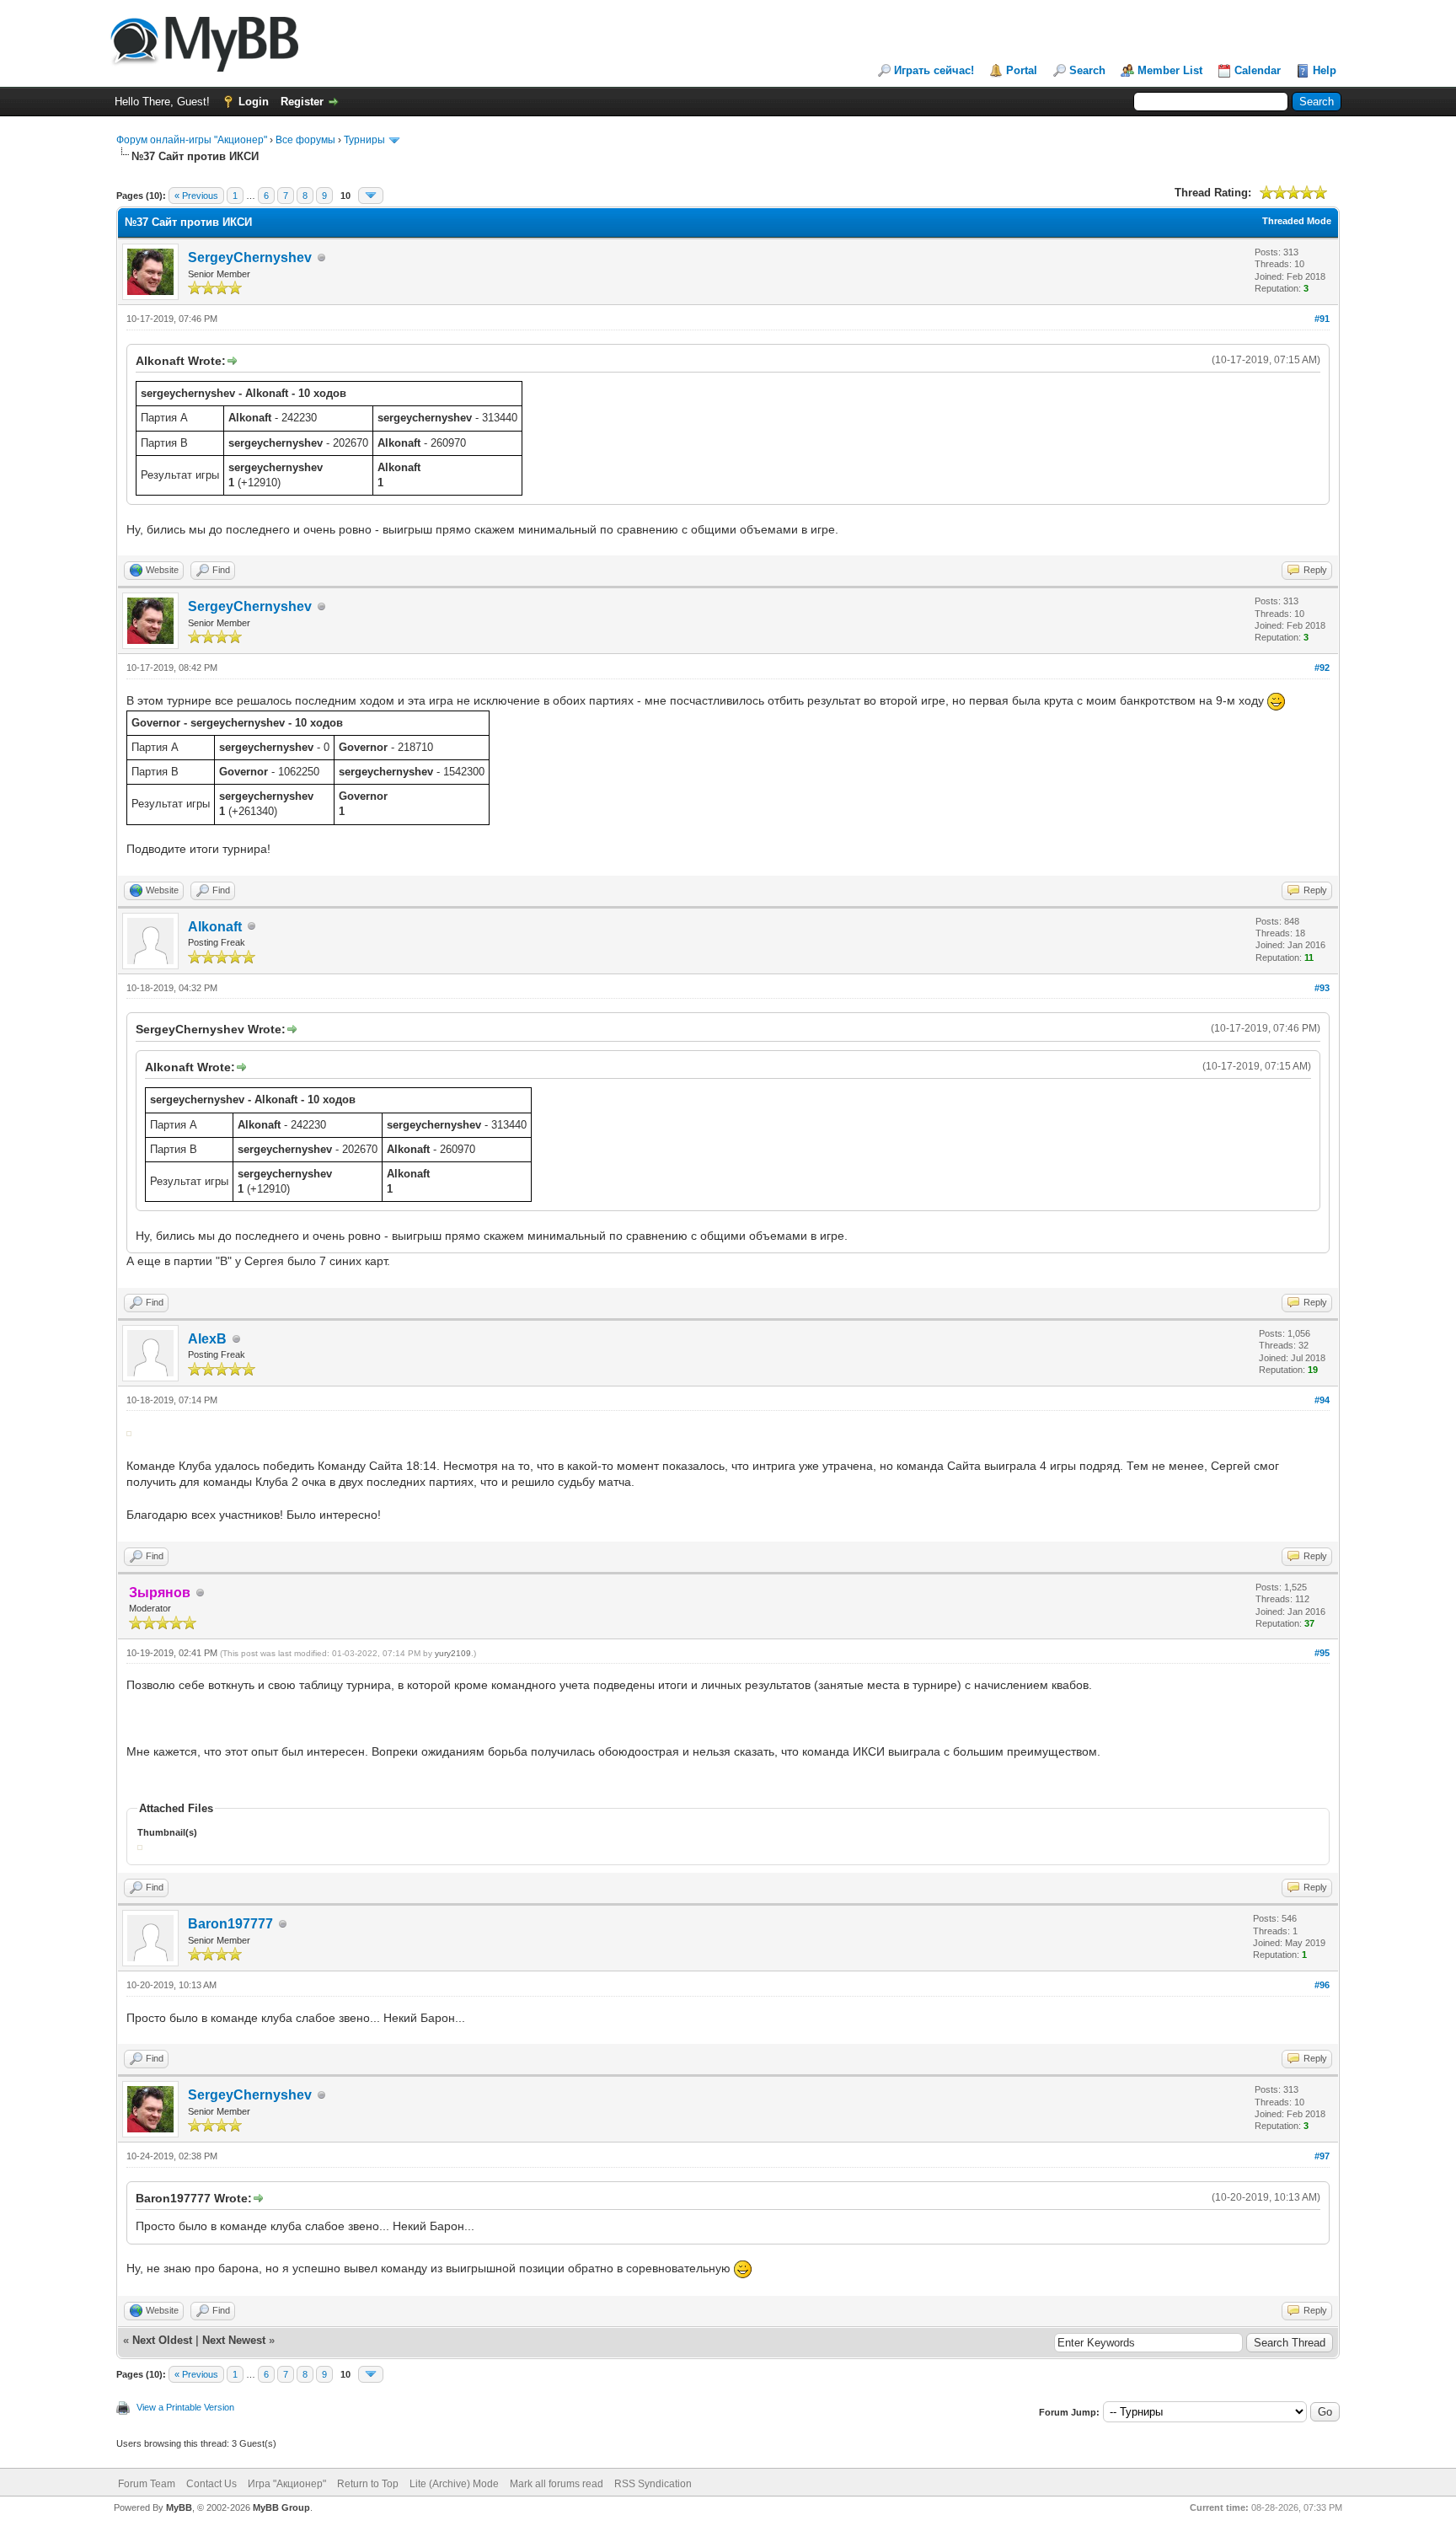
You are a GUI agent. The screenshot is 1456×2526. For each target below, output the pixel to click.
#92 (1322, 668)
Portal (1022, 70)
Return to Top (368, 2484)
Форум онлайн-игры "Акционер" (192, 140)
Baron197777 (230, 1924)
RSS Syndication (653, 2484)
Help (1325, 70)
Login (254, 102)
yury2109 (453, 1653)
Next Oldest (162, 2340)
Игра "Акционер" (287, 2484)
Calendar (1258, 70)
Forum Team (147, 2484)
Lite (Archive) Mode (454, 2484)
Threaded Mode (1297, 221)
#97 (1322, 2156)
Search (1087, 70)
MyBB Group (281, 2507)
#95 (1322, 1653)
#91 (1322, 319)
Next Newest (234, 2340)
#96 (1322, 1985)
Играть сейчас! (934, 70)
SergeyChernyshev (250, 257)
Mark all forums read (557, 2484)
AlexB (207, 1339)
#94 (1322, 1400)
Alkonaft (215, 927)
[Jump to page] (371, 196)
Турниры (364, 140)
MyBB (179, 2507)
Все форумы (305, 140)
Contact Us (211, 2484)
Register (302, 102)
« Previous (196, 196)
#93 (1322, 988)
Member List (1170, 70)
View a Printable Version (185, 2407)
